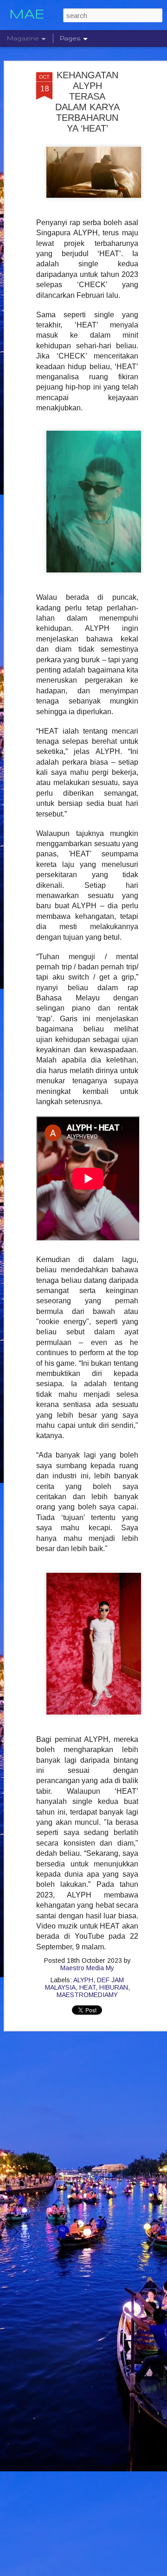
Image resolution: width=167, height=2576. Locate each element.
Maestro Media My (87, 1968)
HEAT (87, 1987)
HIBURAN (114, 1987)
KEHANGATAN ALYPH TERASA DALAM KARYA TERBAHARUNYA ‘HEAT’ (87, 102)
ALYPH (83, 1980)
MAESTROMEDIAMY (87, 1995)
